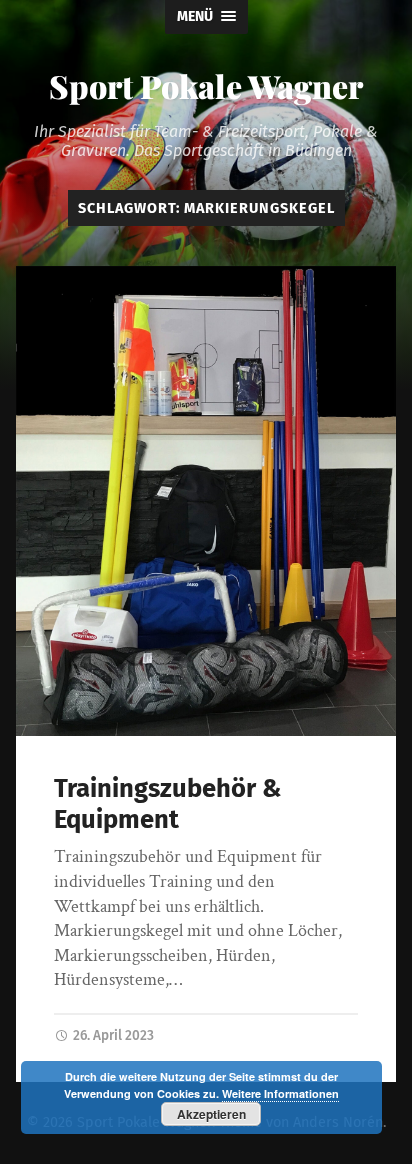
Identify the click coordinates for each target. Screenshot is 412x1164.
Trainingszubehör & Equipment (167, 804)
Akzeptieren (211, 1114)
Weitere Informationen (280, 1093)
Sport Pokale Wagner (206, 85)
